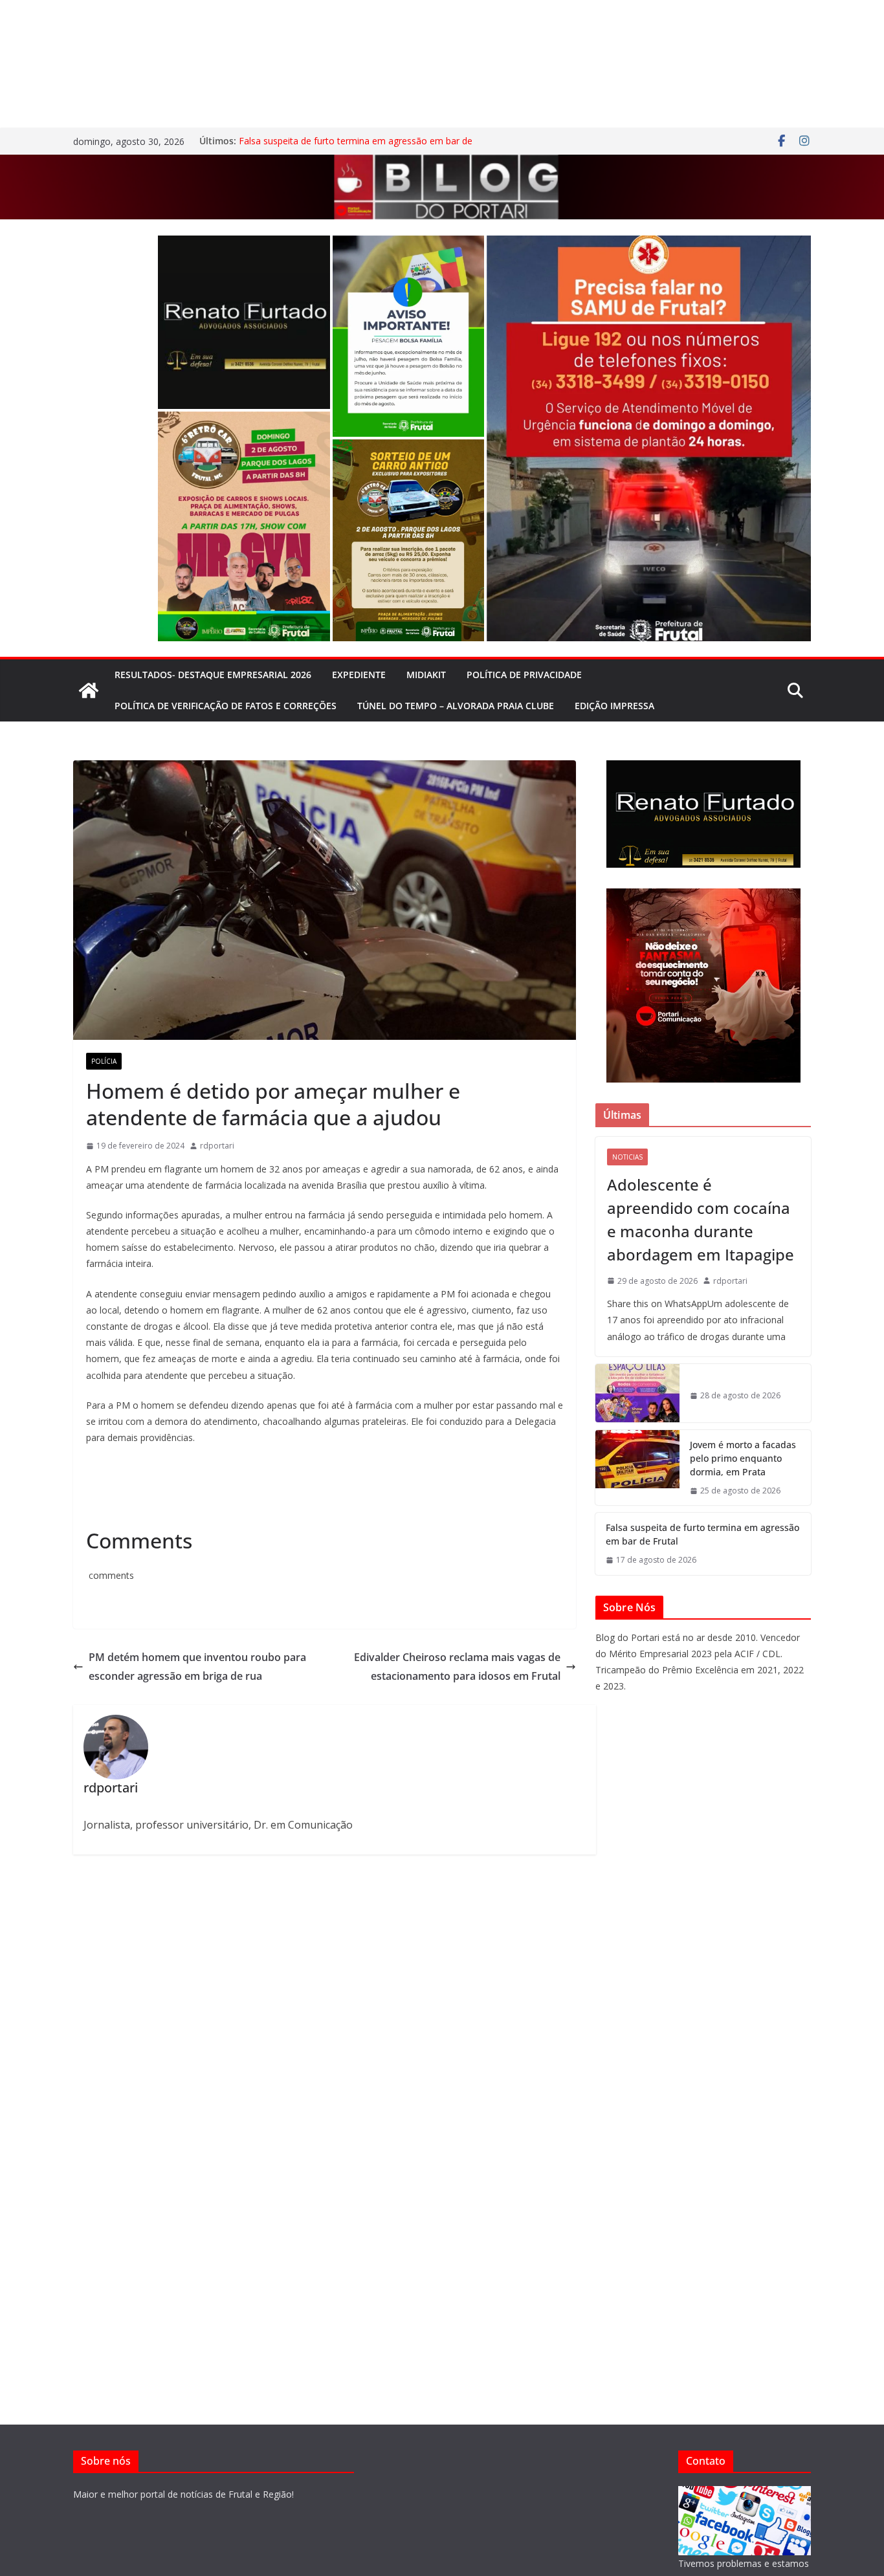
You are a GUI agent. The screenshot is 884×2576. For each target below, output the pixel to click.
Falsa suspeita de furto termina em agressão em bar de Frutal (702, 1534)
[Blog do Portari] (89, 690)
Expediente (359, 675)
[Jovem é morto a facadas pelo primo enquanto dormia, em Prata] (637, 1468)
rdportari (217, 1146)
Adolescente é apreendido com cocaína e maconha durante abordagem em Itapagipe (701, 1219)
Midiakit (426, 675)
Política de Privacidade (524, 675)
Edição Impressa (614, 706)
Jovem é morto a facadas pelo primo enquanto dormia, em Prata (743, 1458)
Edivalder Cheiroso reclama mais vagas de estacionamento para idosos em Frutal (457, 1667)
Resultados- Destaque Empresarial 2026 (213, 675)
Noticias (627, 1157)
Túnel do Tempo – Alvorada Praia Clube (456, 706)
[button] (244, 322)
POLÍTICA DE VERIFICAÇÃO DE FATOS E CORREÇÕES (226, 706)
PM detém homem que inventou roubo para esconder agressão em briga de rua (197, 1667)
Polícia (104, 1061)
